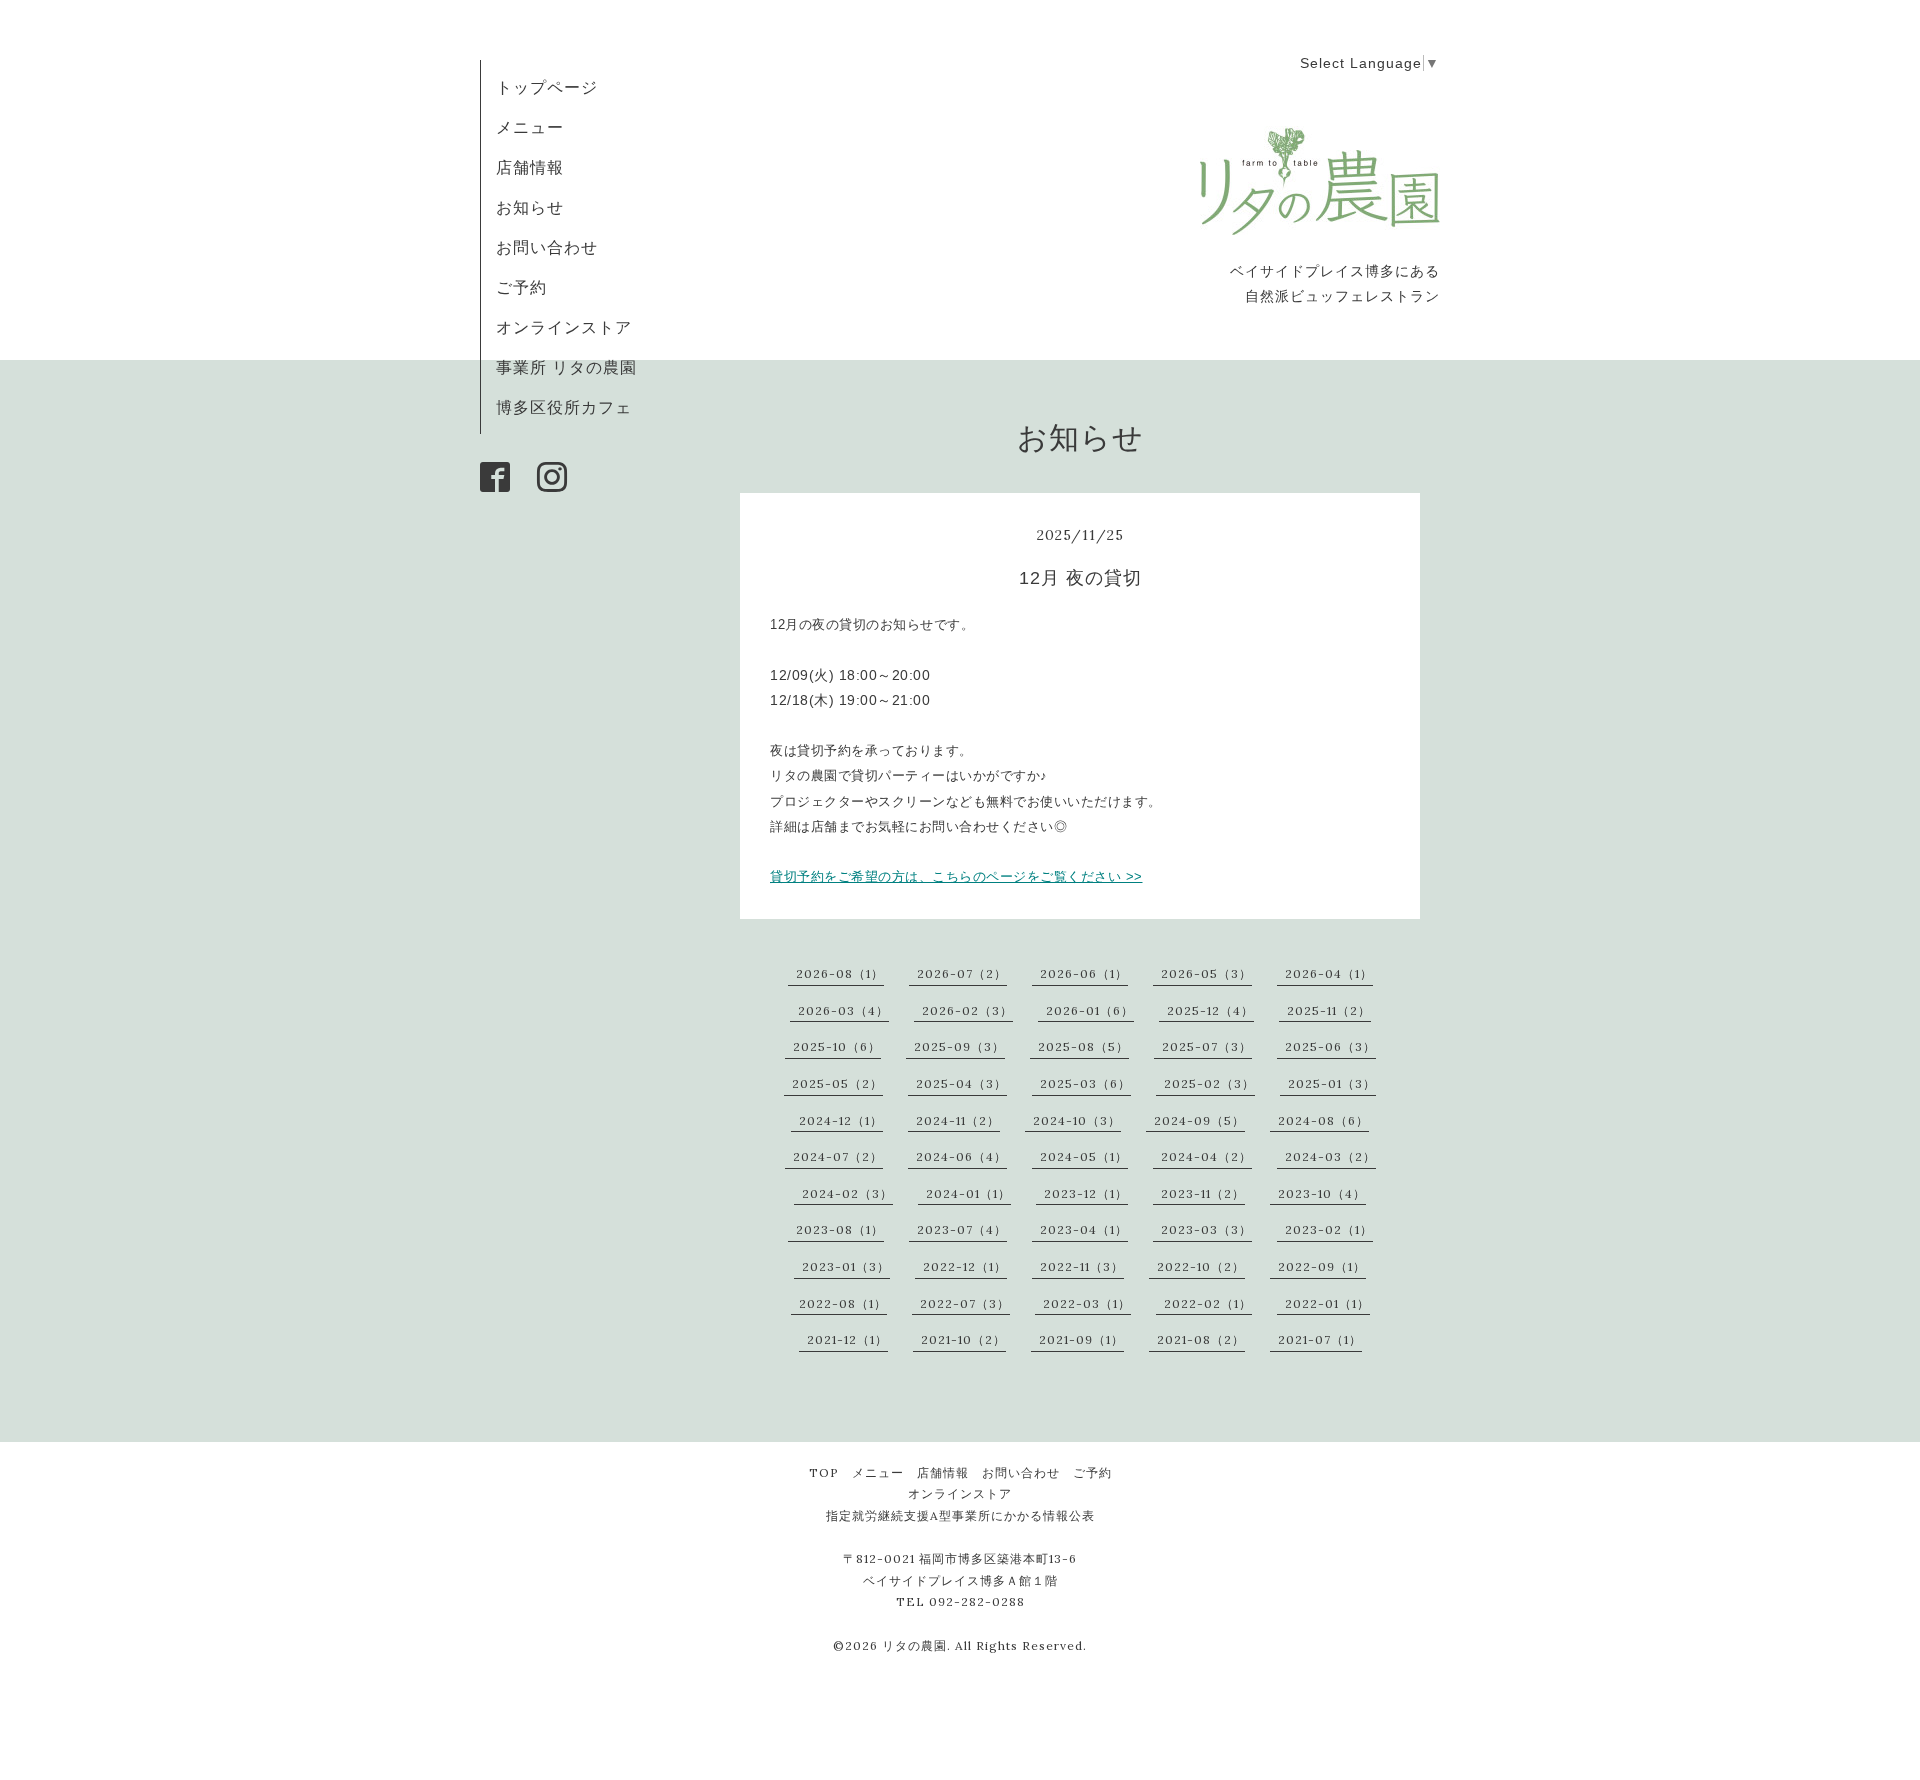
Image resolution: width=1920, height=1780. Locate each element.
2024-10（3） (1077, 1120)
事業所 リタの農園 (566, 367)
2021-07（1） (1320, 1339)
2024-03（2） (1330, 1156)
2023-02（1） (1329, 1229)
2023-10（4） (1322, 1193)
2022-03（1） (1087, 1303)
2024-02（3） (847, 1193)
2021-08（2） (1201, 1339)
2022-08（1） (843, 1303)
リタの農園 (914, 1645)
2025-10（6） (837, 1046)
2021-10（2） (963, 1339)
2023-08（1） (840, 1229)
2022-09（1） (1322, 1266)
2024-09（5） (1199, 1120)
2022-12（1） (965, 1266)
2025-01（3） (1332, 1083)
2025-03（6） (1085, 1083)
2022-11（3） (1082, 1266)
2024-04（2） (1206, 1156)
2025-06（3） (1330, 1046)
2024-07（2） (838, 1156)
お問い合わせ (547, 247)
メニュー (530, 127)
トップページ (547, 87)
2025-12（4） (1210, 1010)
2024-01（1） (968, 1193)
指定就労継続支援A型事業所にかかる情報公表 (960, 1515)
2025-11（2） (1329, 1010)
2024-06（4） (961, 1156)
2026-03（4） (843, 1010)
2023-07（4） (962, 1229)
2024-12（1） (841, 1120)
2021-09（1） (1081, 1339)
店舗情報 (530, 167)
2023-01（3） (846, 1266)
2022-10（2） (1201, 1266)
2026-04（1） (1329, 973)
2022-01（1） (1327, 1303)
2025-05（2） (837, 1083)
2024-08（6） (1323, 1120)
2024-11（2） (958, 1120)
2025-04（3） (961, 1083)
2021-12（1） (847, 1339)
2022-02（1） (1208, 1303)
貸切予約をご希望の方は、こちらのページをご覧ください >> (956, 876)
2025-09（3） (959, 1046)
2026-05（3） (1206, 973)
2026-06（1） (1084, 973)
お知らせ (530, 207)
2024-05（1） (1084, 1156)
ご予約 (521, 287)
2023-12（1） (1086, 1193)
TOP (824, 1472)
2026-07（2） (962, 973)
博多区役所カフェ (564, 407)
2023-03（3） (1206, 1229)
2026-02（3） (967, 1010)
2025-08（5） (1083, 1046)
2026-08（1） (840, 973)
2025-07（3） (1207, 1046)
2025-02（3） (1209, 1083)
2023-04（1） (1084, 1229)
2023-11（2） (1203, 1193)
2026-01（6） (1090, 1010)
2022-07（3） (965, 1303)
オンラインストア (564, 327)
